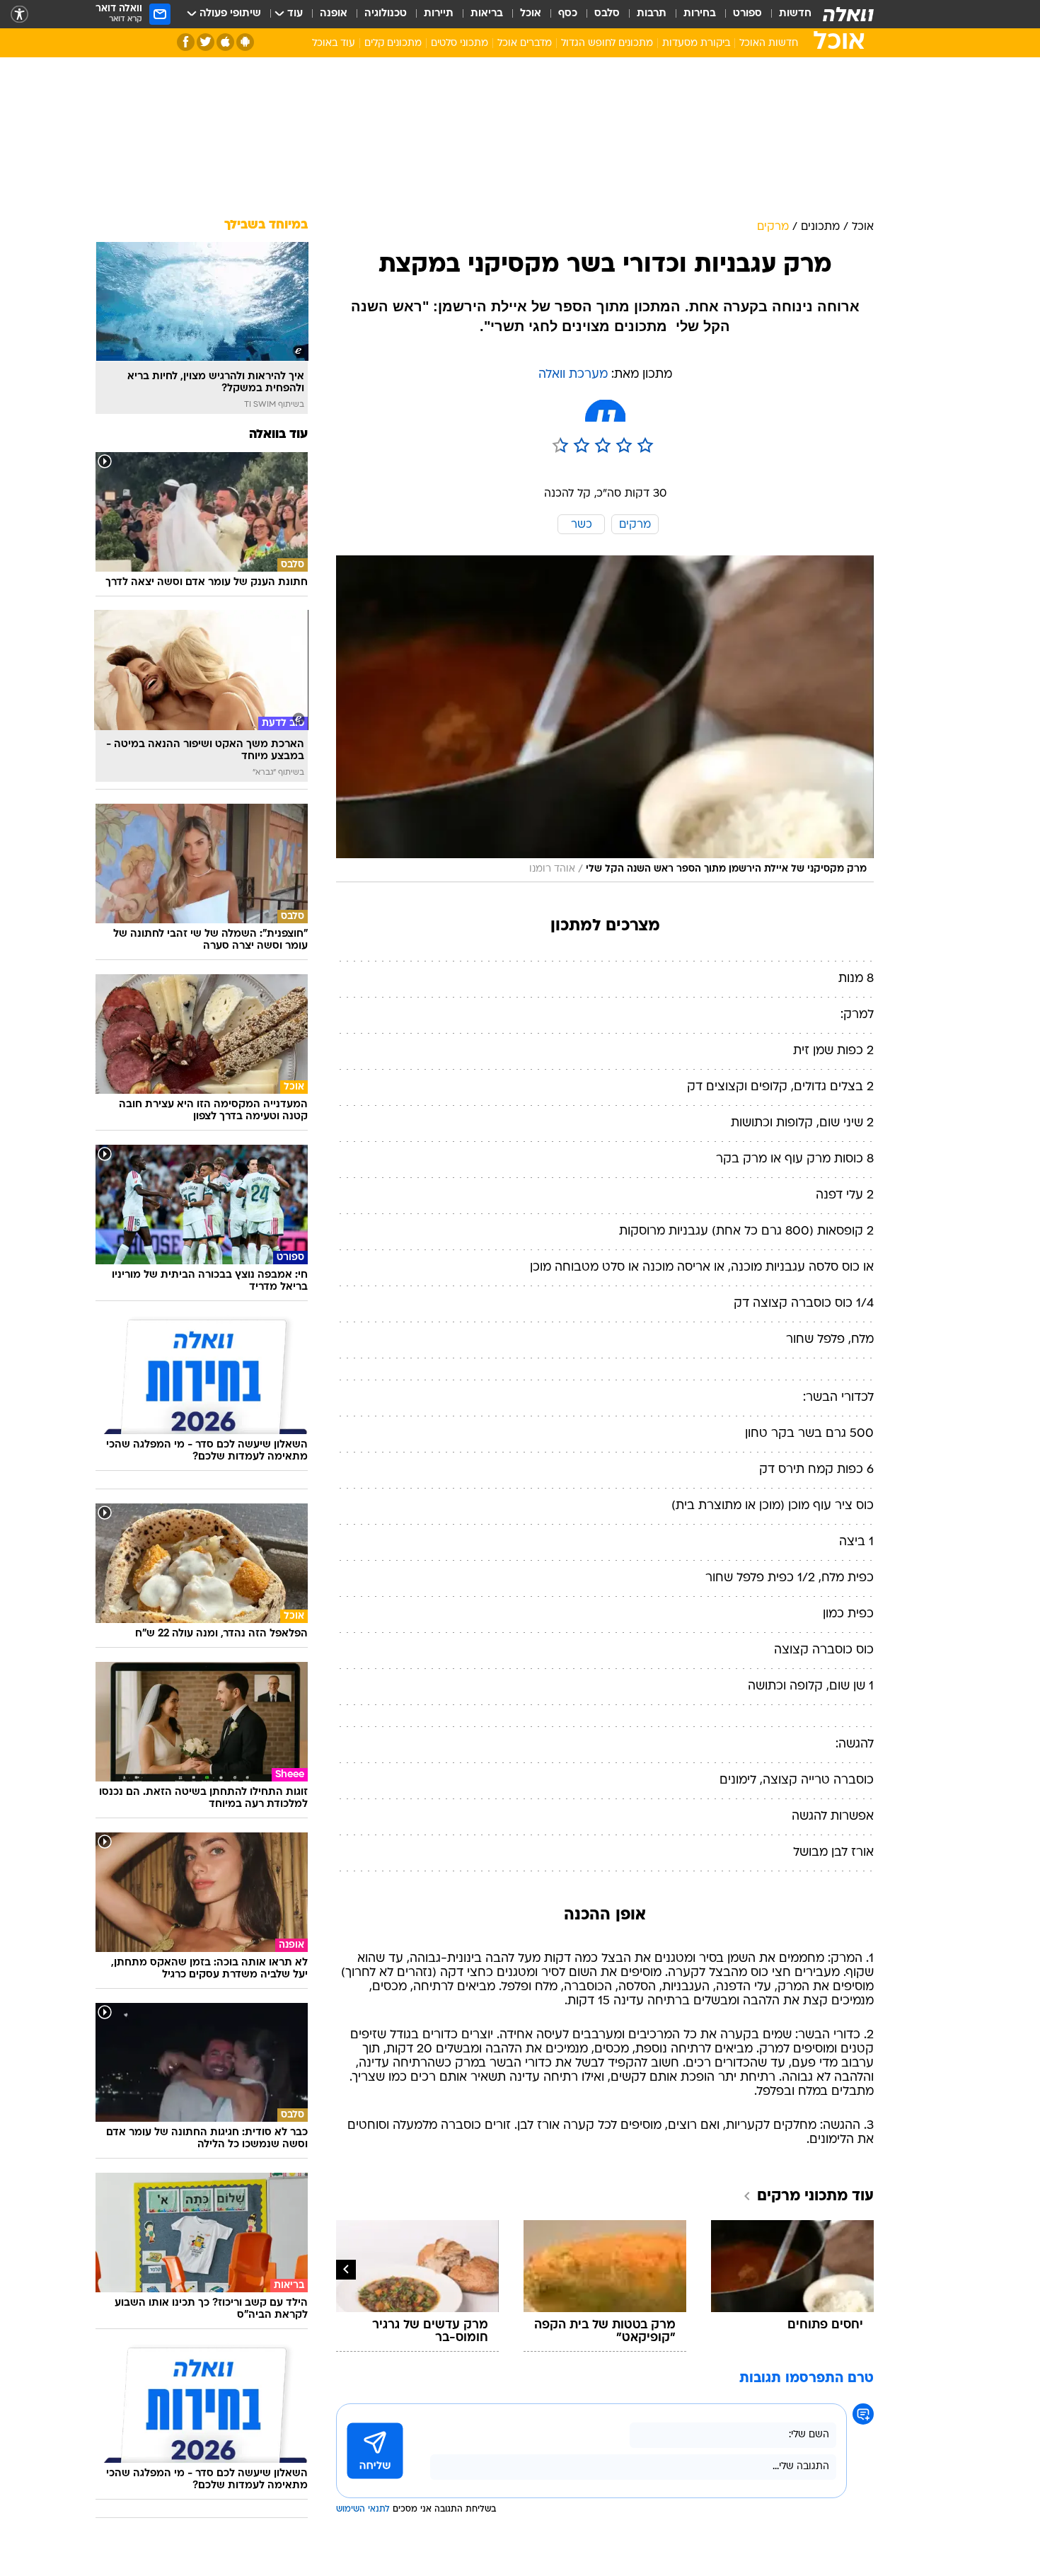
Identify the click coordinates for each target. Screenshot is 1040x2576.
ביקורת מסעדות (696, 44)
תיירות (439, 14)
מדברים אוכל (525, 44)
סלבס (607, 14)
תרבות (652, 14)
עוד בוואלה (278, 435)
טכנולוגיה (386, 14)
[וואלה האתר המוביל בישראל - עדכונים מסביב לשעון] (848, 14)
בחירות (700, 14)
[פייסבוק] (186, 42)
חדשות (795, 14)
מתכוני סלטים (460, 44)
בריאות (487, 14)
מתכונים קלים (393, 44)
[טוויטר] (206, 42)
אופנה (334, 14)
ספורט (747, 14)
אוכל (531, 14)
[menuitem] (787, 14)
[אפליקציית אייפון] (225, 42)
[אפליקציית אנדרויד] (245, 42)
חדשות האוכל (769, 44)
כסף (568, 14)
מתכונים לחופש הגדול (607, 44)
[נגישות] (19, 15)
